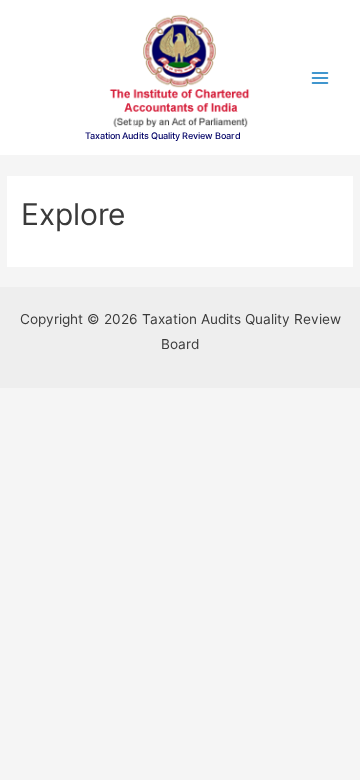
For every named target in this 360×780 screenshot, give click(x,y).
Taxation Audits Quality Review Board (163, 135)
